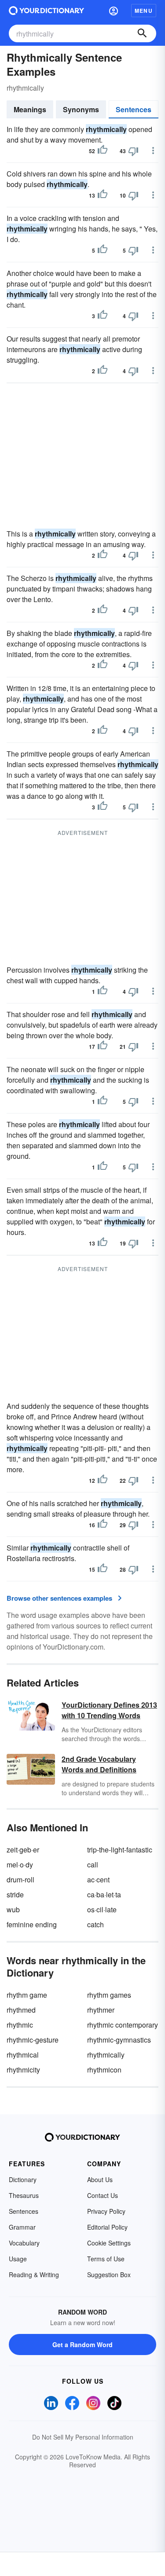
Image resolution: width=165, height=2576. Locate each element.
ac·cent (98, 1880)
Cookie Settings (109, 2243)
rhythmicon (104, 2070)
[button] (114, 11)
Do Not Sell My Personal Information (83, 2437)
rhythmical (23, 2055)
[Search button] (142, 33)
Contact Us (103, 2195)
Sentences (134, 109)
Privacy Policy (106, 2211)
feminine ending (32, 1924)
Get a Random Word (82, 2344)
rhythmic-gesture (33, 2040)
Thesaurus (24, 2195)
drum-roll (20, 1880)
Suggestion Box (109, 2275)
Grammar (22, 2227)
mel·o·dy (20, 1865)
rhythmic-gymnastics (119, 2040)
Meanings (30, 109)
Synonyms (81, 109)
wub (13, 1909)
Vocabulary (24, 2243)
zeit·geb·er (23, 1850)
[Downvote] (133, 151)
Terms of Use (106, 2259)
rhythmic (20, 2025)
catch (95, 1924)
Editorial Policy (107, 2227)
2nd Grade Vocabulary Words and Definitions (99, 1764)
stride (15, 1894)
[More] (153, 151)
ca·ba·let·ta (104, 1894)
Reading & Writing (34, 2275)
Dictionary (23, 2179)
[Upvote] (103, 151)
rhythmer (101, 2010)
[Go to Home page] (46, 11)
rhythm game (27, 1995)
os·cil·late (102, 1909)
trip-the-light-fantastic (120, 1850)
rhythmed (21, 2010)
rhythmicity (23, 2070)
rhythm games (109, 1995)
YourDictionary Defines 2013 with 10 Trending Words (109, 1710)
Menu (144, 11)
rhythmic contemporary (123, 2025)
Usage (18, 2259)
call (93, 1865)
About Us (100, 2179)
